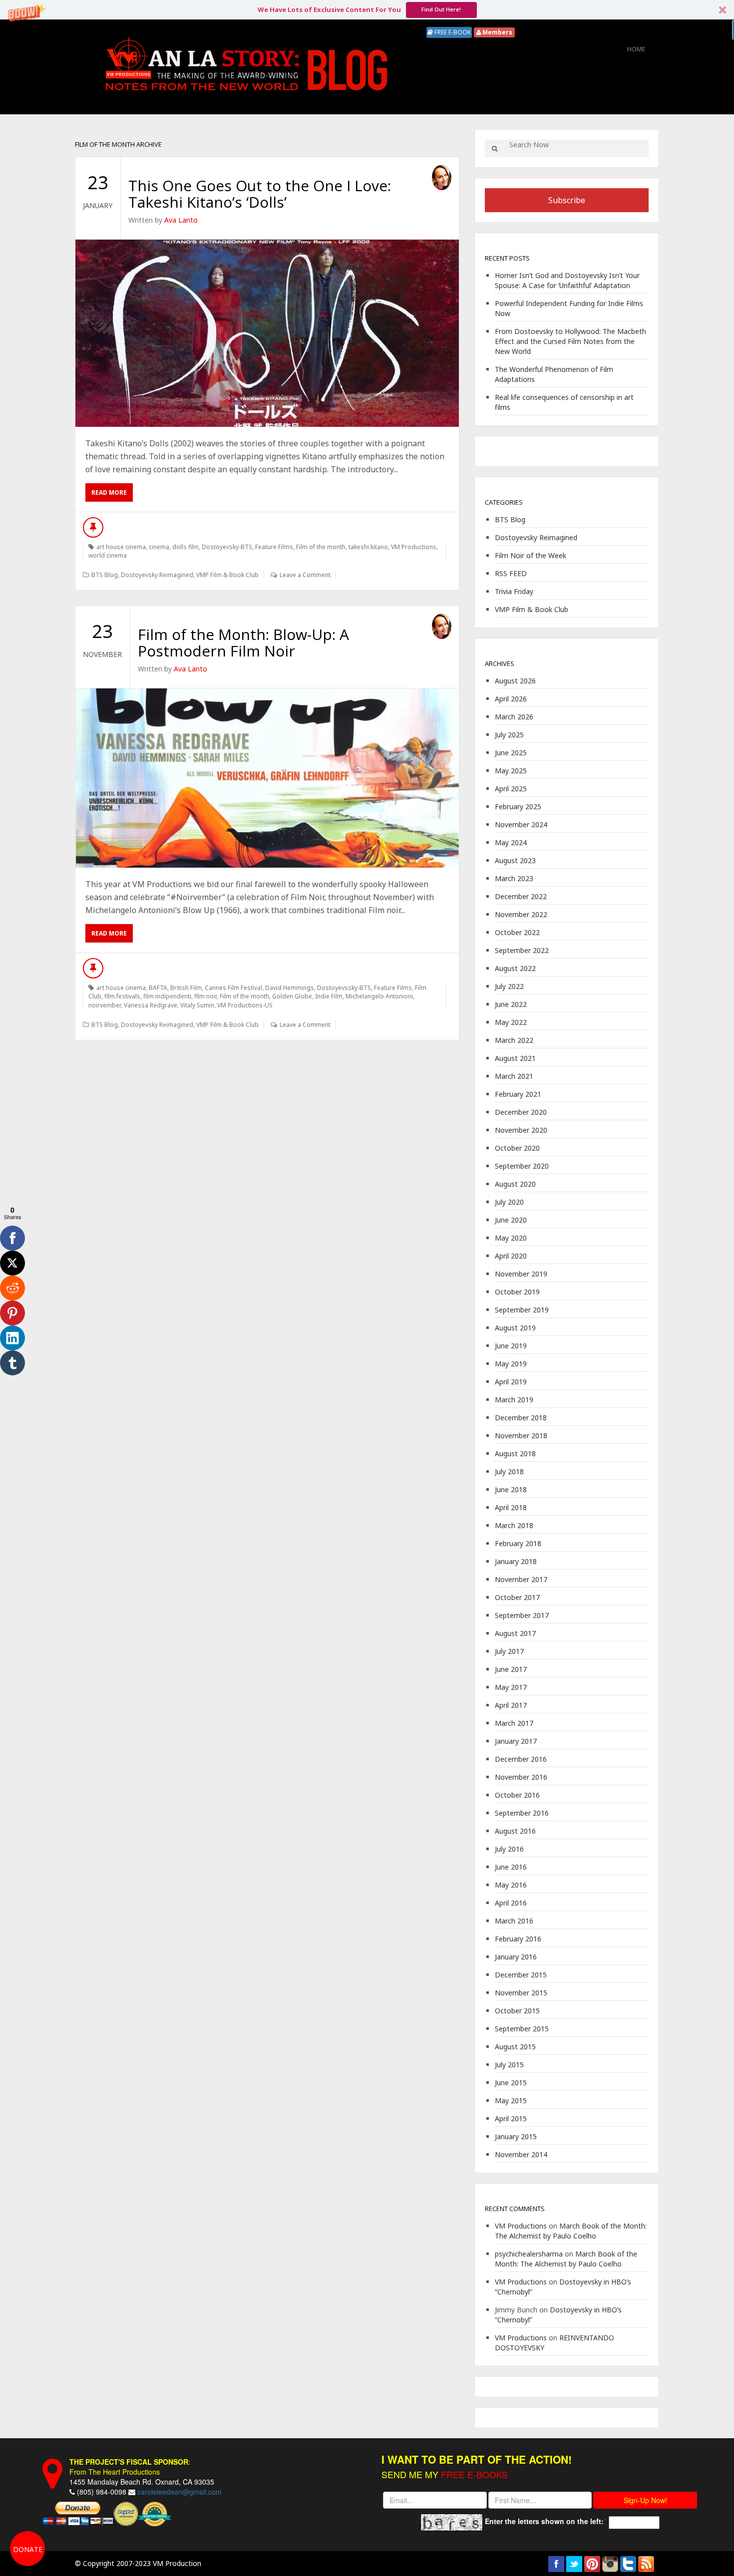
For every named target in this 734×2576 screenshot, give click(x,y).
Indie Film (329, 996)
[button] (367, 10)
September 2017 (522, 1615)
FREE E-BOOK (452, 32)
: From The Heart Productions (130, 2467)
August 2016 (515, 1831)
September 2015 (522, 2029)
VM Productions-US (245, 1005)
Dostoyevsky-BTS (227, 547)
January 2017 (516, 1741)
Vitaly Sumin (197, 1005)
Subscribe (567, 200)
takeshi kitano (368, 547)
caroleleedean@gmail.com (180, 2492)
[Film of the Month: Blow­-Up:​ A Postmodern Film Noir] (267, 778)
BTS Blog (105, 575)
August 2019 (515, 1328)
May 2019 (511, 1364)
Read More (109, 492)
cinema (159, 547)
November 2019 (521, 1274)
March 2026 (514, 717)
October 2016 (517, 1795)
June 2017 (511, 1669)
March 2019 (514, 1400)
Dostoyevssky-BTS (344, 988)
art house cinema (121, 547)
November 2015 (521, 1993)
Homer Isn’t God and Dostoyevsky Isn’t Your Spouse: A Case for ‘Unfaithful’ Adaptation (567, 280)
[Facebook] (12, 1238)
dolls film (185, 547)
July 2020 (509, 1202)
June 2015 (511, 2083)
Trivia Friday (514, 591)
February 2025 (518, 806)
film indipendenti (167, 996)
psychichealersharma (529, 2254)
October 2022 (517, 932)
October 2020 (517, 1148)
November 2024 (521, 824)
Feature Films (274, 547)
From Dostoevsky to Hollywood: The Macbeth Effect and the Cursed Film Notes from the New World (570, 341)
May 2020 (511, 1238)
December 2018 (521, 1418)
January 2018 (516, 1561)
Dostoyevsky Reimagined (157, 575)
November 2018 (521, 1436)
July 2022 (509, 986)
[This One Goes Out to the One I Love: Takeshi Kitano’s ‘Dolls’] (267, 333)
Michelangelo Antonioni (379, 996)
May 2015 (511, 2100)
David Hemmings (290, 988)
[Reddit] (12, 1288)
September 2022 (522, 950)
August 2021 (515, 1058)
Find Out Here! (441, 9)
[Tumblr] (12, 1363)
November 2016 (521, 1777)
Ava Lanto (181, 220)
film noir (205, 996)
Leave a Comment (305, 575)
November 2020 (521, 1130)
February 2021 (518, 1094)
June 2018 (511, 1489)
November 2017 (521, 1579)
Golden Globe (292, 996)
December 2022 (521, 896)
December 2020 (521, 1112)
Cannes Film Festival (233, 988)
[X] (12, 1263)
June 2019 (511, 1346)
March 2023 (514, 878)
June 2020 (511, 1220)
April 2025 (511, 789)
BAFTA (158, 988)
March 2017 (514, 1723)
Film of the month (321, 547)
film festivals (122, 996)
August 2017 (515, 1633)
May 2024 (511, 842)
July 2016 (509, 1849)
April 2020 (511, 1256)
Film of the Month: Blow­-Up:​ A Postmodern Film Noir (243, 643)
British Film (186, 988)
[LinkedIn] (12, 1338)
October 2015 (517, 2011)
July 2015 (509, 2065)
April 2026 (511, 699)
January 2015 (516, 2136)
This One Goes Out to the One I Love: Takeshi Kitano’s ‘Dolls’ (260, 194)
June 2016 (511, 1867)
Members (497, 32)
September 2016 (522, 1813)
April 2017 (511, 1705)
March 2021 (514, 1076)
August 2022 (515, 968)
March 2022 (514, 1040)
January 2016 (516, 1957)
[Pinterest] (12, 1313)
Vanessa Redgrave (151, 1005)
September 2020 (522, 1166)
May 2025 (511, 771)
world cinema (108, 555)
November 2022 (521, 914)
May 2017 (511, 1687)
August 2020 (515, 1184)
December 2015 (521, 1975)
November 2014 (521, 2154)
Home (636, 49)
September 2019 (522, 1310)
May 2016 (511, 1885)
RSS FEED (511, 573)
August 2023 (515, 860)
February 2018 (518, 1543)
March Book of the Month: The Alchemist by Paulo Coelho (571, 2231)
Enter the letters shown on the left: (544, 2521)
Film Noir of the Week (531, 555)
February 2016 (518, 1939)
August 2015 (515, 2047)
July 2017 (509, 1651)
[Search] (495, 149)
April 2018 (511, 1507)
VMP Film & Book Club (227, 575)
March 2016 (514, 1921)
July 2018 (509, 1471)
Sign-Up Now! (645, 2500)
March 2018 (514, 1525)
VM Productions (414, 547)
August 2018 (515, 1453)
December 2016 (521, 1759)
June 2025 (511, 753)
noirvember (105, 1005)
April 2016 (511, 1903)
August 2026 (515, 681)
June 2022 (511, 1004)
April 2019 (511, 1382)
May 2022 (511, 1022)
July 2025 (509, 735)
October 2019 (517, 1292)
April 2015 (511, 2118)
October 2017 (517, 1597)
